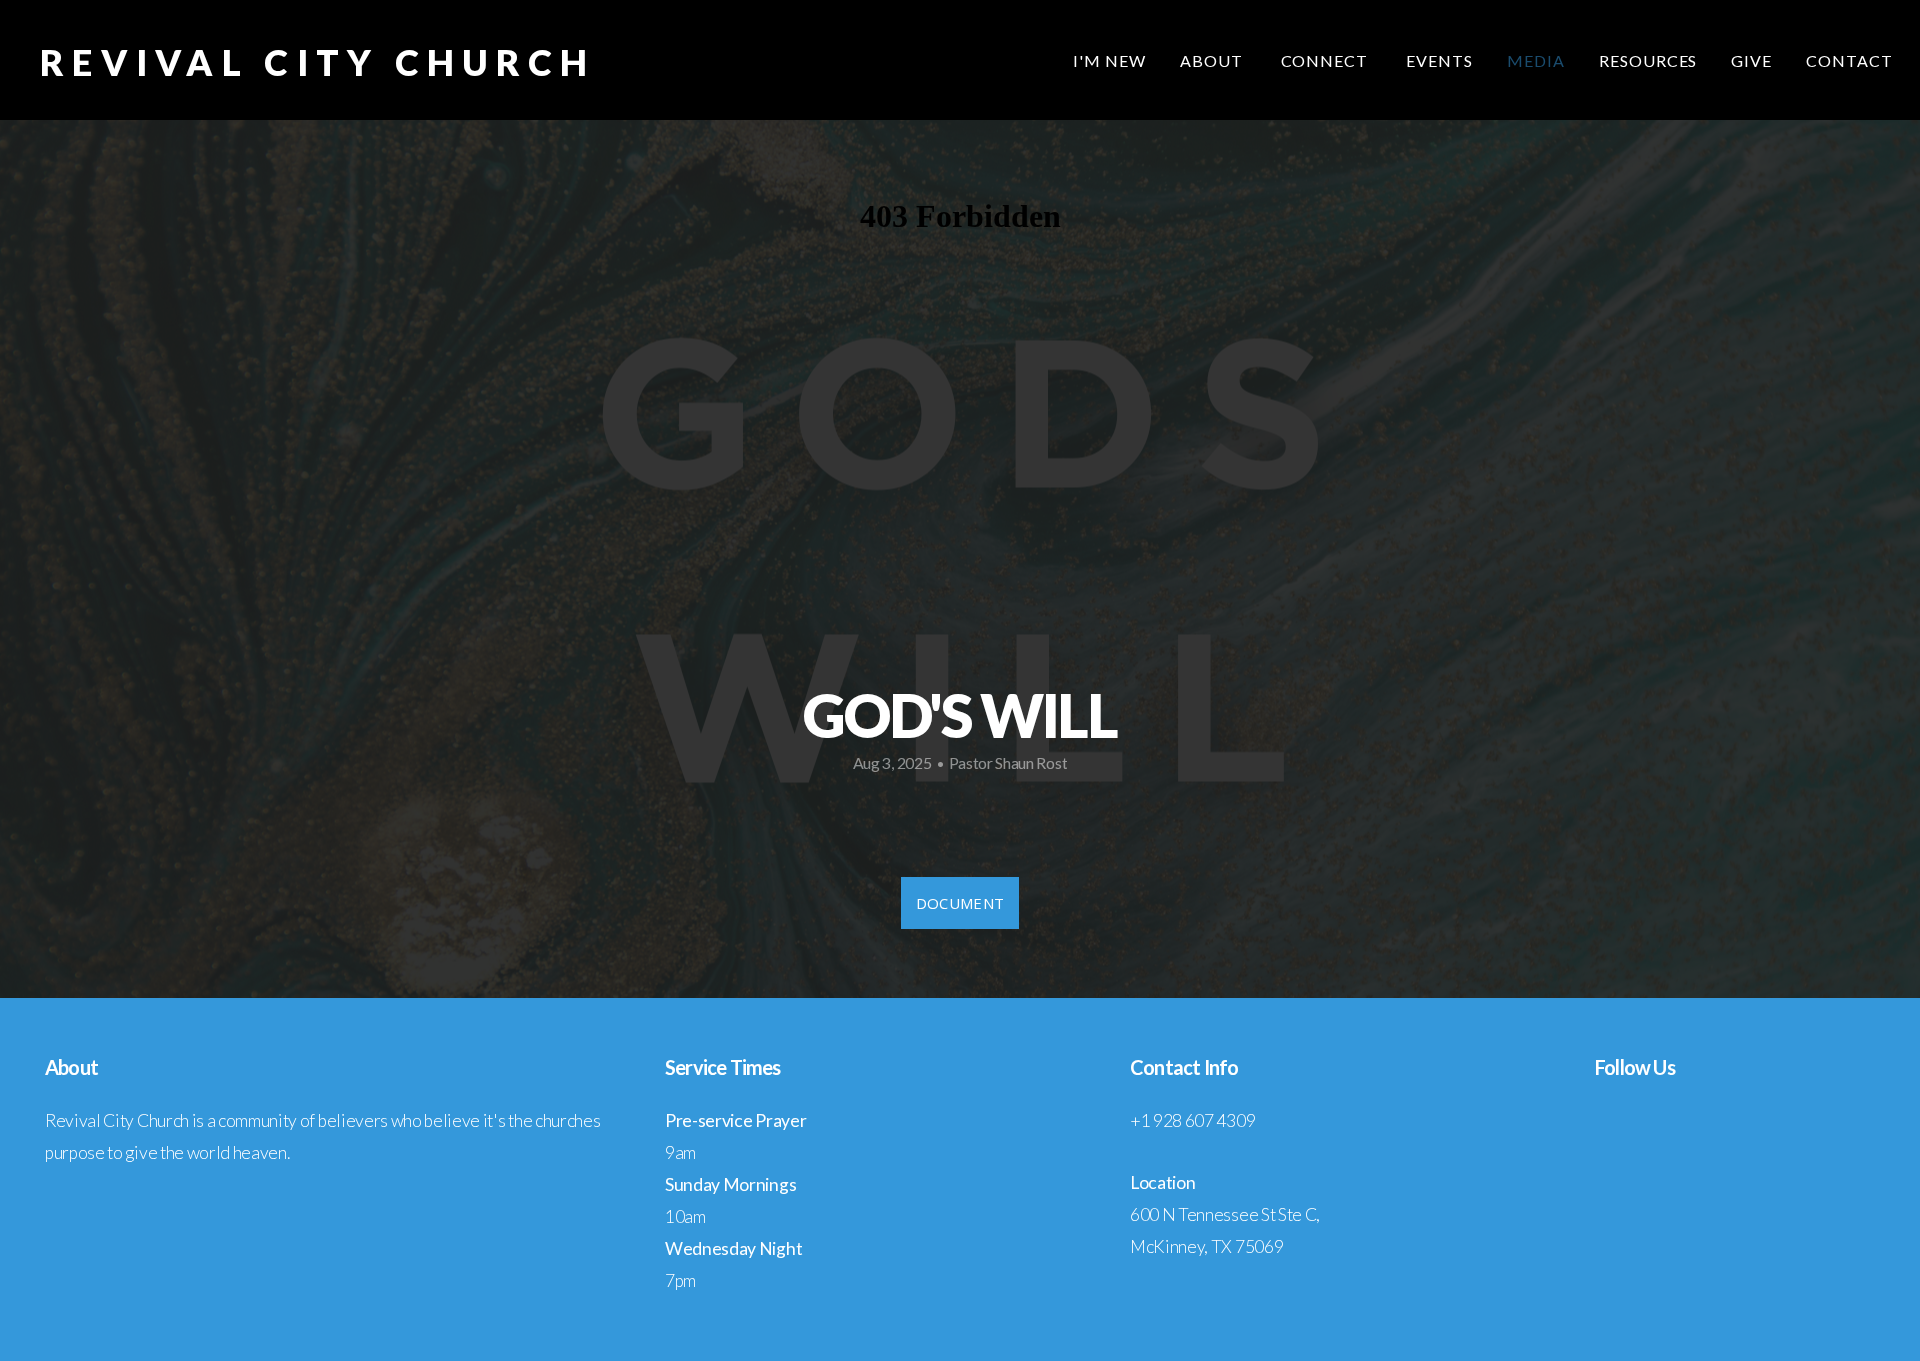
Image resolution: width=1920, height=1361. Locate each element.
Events (1439, 60)
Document (960, 903)
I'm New (1109, 60)
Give (1751, 60)
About (1213, 60)
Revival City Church (317, 62)
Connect (1327, 60)
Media (1536, 60)
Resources (1648, 60)
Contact (1849, 60)
